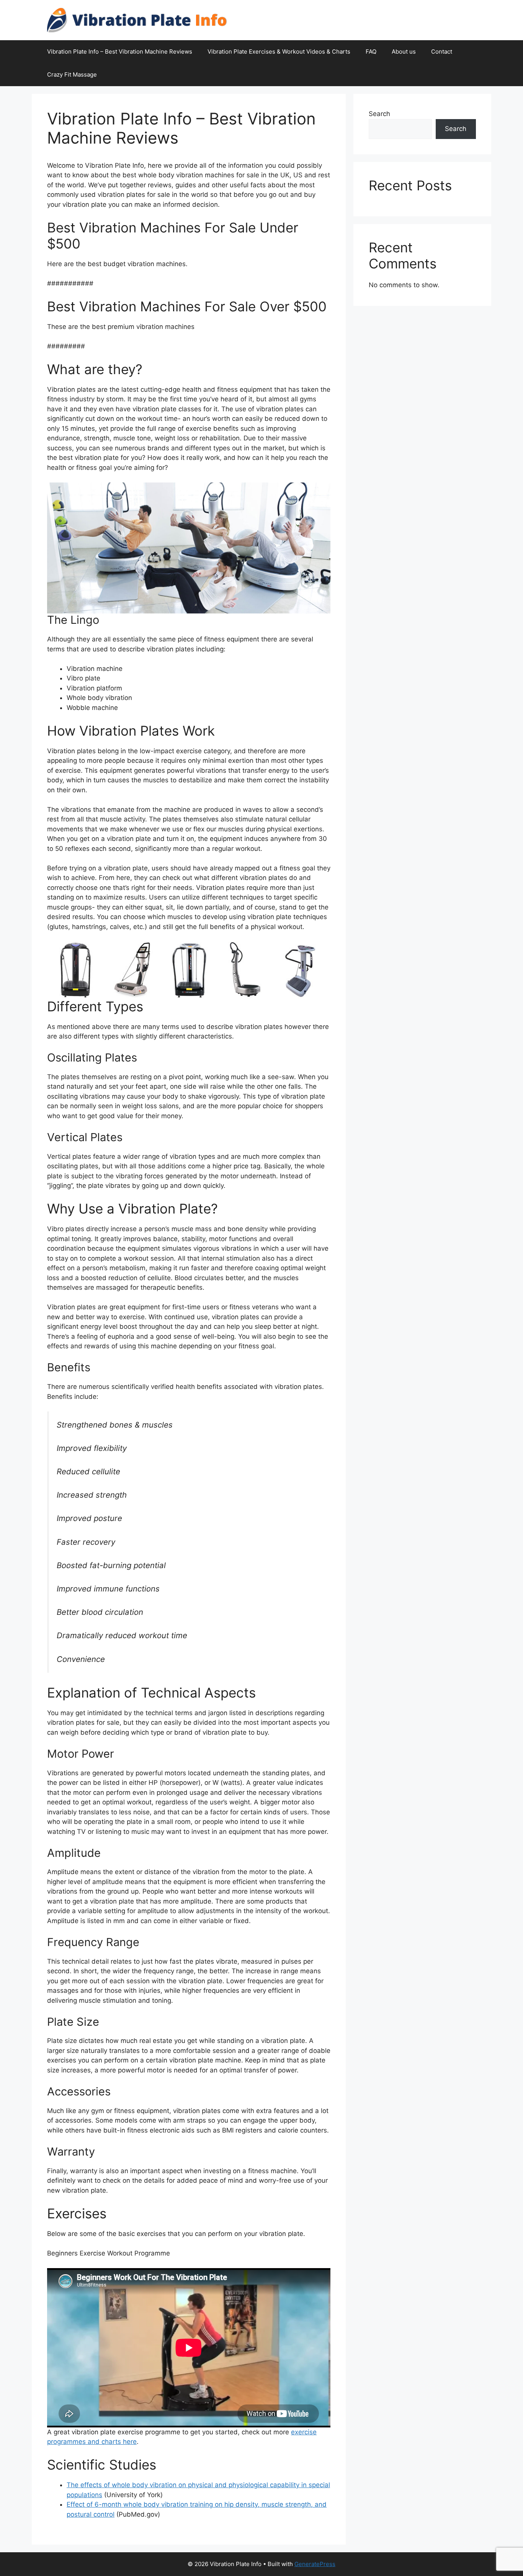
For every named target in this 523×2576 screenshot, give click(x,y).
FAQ (371, 52)
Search (379, 114)
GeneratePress (315, 2564)
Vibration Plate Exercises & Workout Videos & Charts (279, 52)
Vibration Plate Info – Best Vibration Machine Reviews (120, 52)
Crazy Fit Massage (72, 74)
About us (404, 52)
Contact (442, 52)
